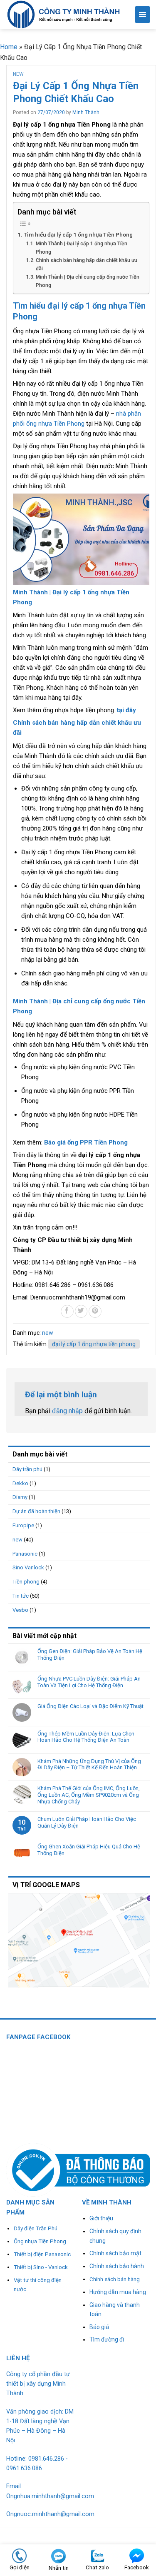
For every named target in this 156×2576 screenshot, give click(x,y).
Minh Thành (86, 112)
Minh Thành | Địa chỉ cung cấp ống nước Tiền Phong (88, 281)
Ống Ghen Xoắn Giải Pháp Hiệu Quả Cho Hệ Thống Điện (89, 1850)
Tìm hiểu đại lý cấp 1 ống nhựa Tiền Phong (78, 234)
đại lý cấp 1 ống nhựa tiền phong (94, 1344)
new (18, 74)
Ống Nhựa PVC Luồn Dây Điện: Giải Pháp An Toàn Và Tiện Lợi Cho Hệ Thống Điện (89, 1682)
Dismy (20, 1497)
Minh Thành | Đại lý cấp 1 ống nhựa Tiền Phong (82, 248)
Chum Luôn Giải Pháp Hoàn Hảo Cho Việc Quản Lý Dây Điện (87, 1822)
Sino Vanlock (28, 1567)
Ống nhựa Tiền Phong (40, 2241)
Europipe (23, 1525)
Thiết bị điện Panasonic (42, 2254)
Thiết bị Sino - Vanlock (41, 2267)
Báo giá (99, 2327)
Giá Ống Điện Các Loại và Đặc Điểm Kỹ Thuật (90, 1706)
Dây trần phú (27, 1469)
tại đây (126, 710)
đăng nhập (67, 1411)
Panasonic (25, 1554)
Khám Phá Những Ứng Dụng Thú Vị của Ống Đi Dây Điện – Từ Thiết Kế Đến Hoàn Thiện (89, 1764)
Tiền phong (26, 1582)
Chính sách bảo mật (115, 2253)
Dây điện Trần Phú (36, 2228)
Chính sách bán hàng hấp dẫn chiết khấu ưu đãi (87, 264)
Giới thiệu (101, 2218)
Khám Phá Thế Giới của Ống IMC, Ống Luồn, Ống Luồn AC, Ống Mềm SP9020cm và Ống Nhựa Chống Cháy (89, 1795)
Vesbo (20, 1610)
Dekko (20, 1483)
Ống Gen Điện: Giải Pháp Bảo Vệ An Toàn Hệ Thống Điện (90, 1655)
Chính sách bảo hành (117, 2266)
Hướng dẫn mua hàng (118, 2292)
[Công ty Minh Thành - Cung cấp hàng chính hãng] (64, 14)
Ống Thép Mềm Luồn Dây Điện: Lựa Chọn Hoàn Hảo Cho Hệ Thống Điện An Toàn (86, 1737)
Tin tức (21, 1596)
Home (9, 47)
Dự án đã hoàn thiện (36, 1511)
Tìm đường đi (107, 2339)
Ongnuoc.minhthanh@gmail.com (50, 2514)
